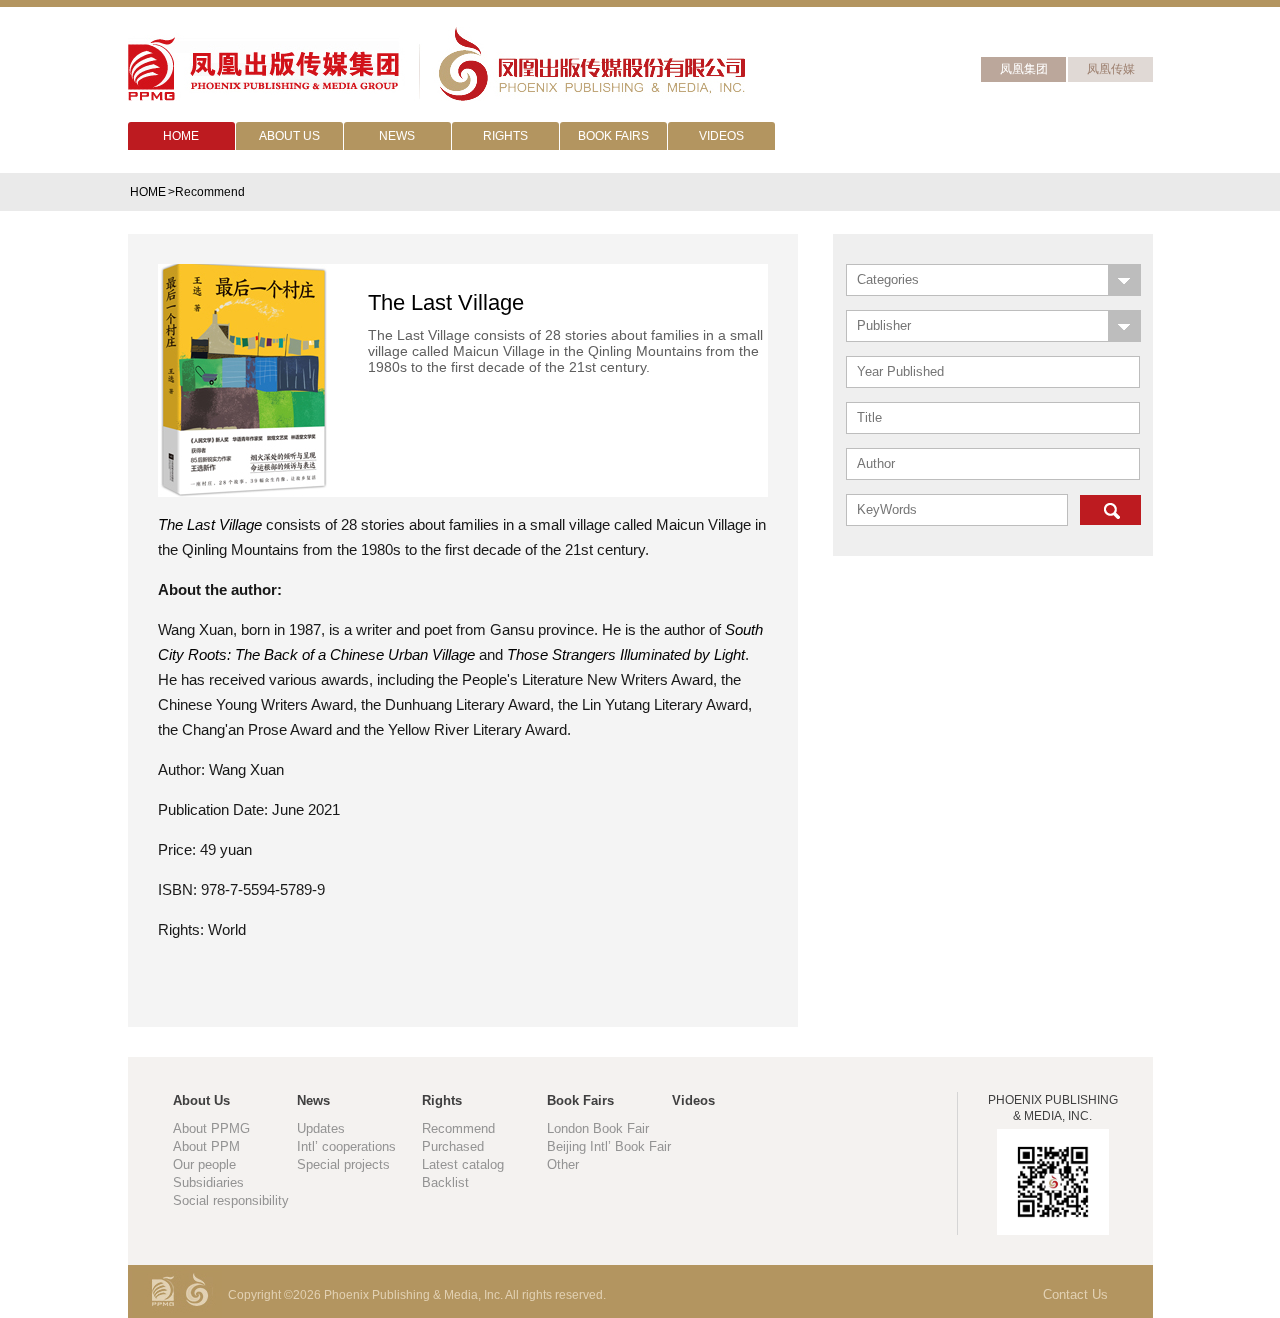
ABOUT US (289, 136)
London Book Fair (598, 1128)
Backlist (445, 1182)
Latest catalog (463, 1164)
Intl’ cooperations (346, 1146)
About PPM (206, 1146)
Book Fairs (580, 1100)
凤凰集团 (1024, 69)
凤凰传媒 (1111, 69)
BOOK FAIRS (613, 136)
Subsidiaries (208, 1182)
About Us (201, 1100)
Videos (693, 1100)
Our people (204, 1164)
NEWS (397, 136)
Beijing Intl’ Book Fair (609, 1146)
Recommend (458, 1128)
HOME (181, 136)
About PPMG (211, 1128)
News (313, 1100)
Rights (442, 1100)
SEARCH (1110, 510)
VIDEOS (721, 136)
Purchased (453, 1146)
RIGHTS (505, 136)
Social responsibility (231, 1200)
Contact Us (1075, 1294)
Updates (321, 1128)
